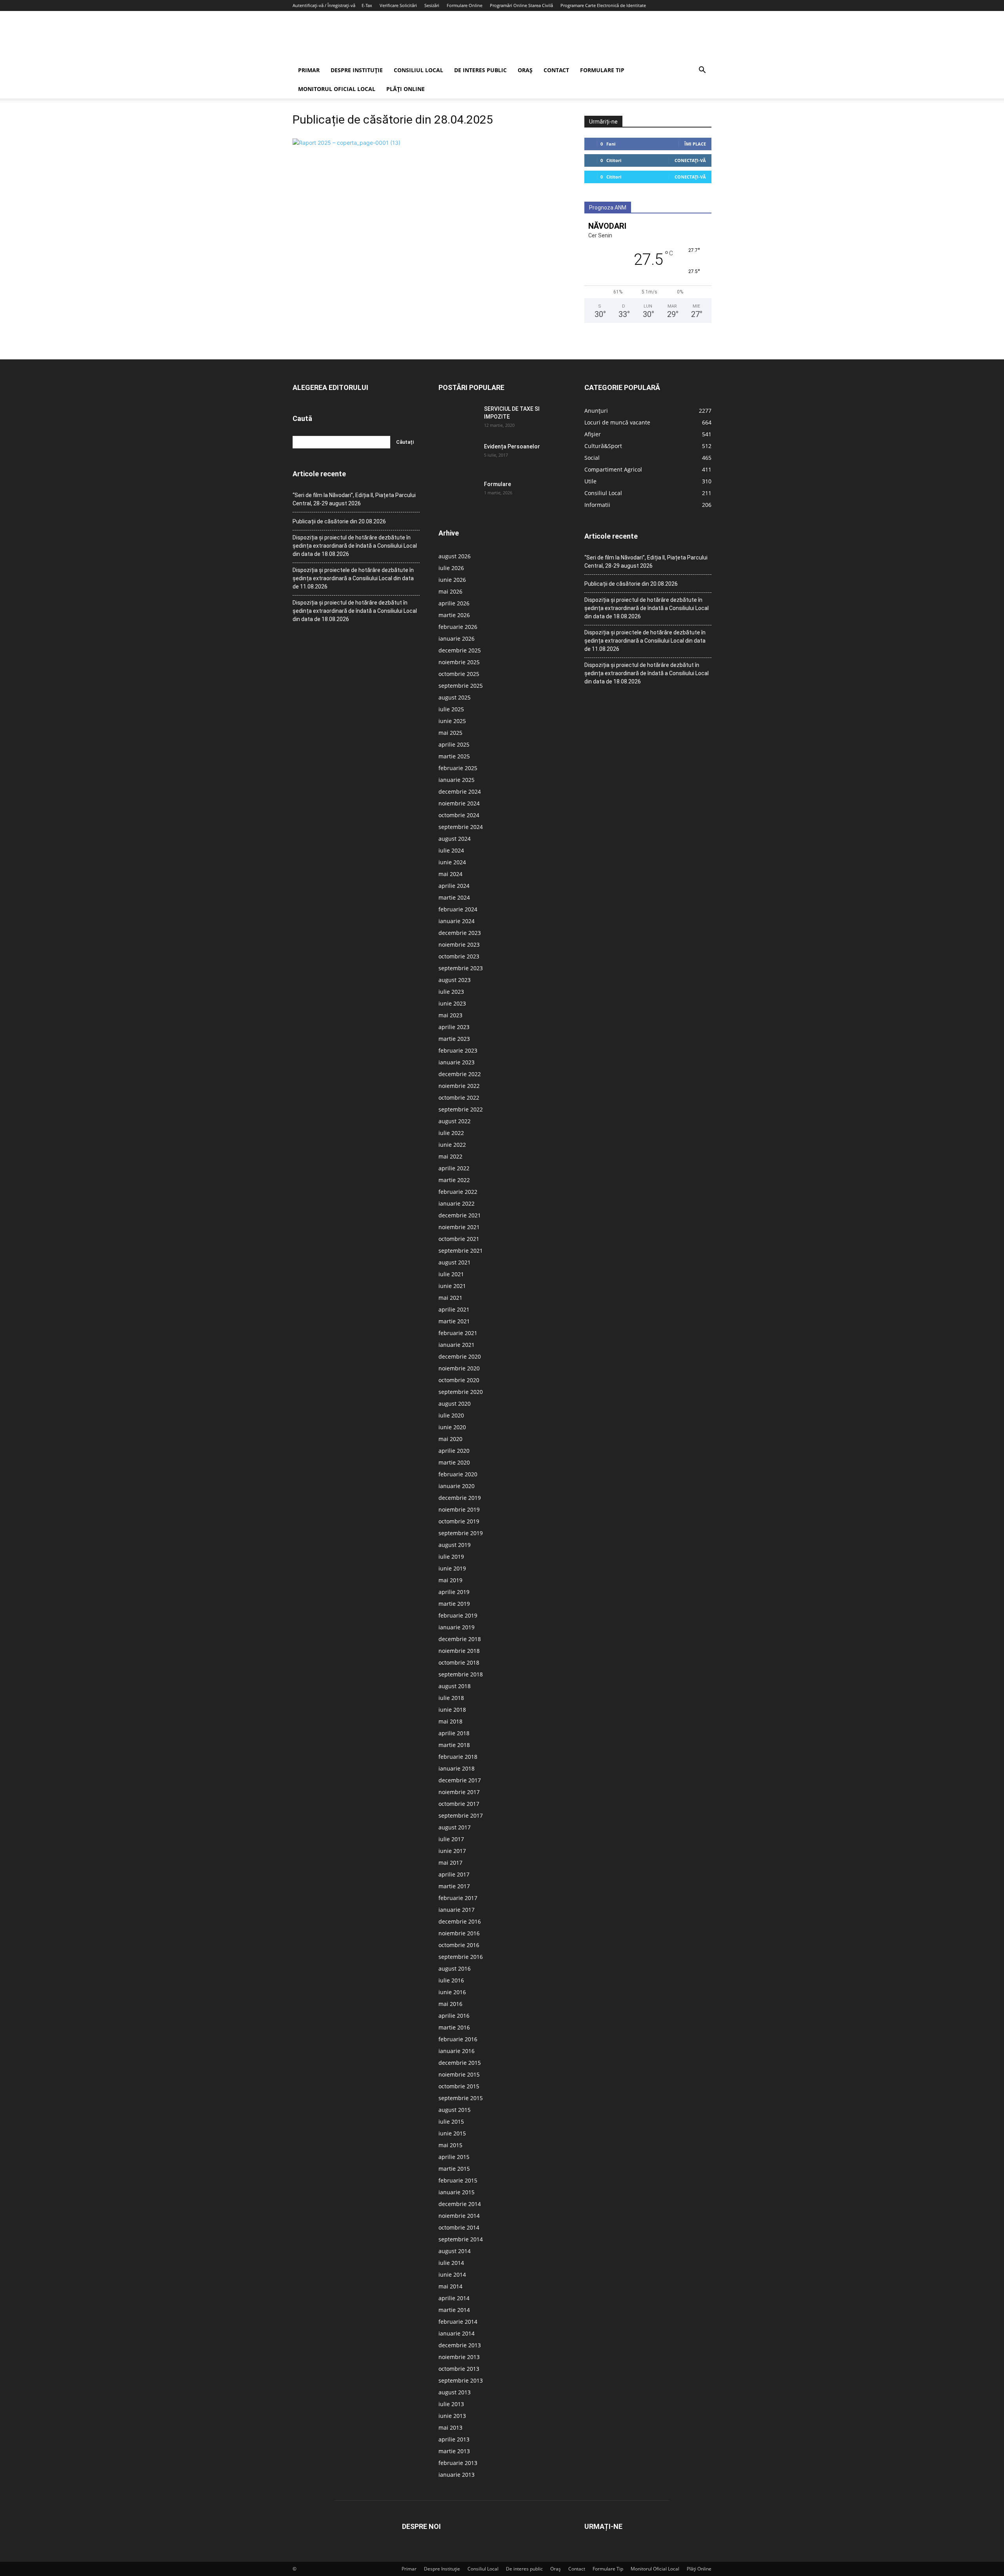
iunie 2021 (452, 1286)
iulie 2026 (451, 568)
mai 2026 (450, 591)
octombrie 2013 (459, 2369)
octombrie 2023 (459, 956)
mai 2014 (450, 2286)
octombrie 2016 (459, 1945)
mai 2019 (450, 1580)
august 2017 (455, 1827)
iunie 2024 (452, 862)
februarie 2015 (458, 2180)
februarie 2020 (458, 1474)
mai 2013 (450, 2428)
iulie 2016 (451, 1980)
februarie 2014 (458, 2322)
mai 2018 (450, 1721)
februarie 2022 (458, 1192)
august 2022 (455, 1121)
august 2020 (455, 1404)
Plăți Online (406, 89)
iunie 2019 (452, 1568)
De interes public (480, 70)
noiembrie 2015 (459, 2074)
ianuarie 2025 (457, 780)
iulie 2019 (451, 1557)
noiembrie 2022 (459, 1086)
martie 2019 (454, 1604)
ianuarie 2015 (457, 2192)
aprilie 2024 (454, 886)
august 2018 (455, 1686)
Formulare (497, 484)
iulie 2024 (451, 850)
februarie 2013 (458, 2463)
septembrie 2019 (461, 1533)
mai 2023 (450, 1015)
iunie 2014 (452, 2274)
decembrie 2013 (460, 2345)
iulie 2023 (451, 992)
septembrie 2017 (461, 1815)
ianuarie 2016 (457, 2051)
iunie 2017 (452, 1851)
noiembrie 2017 (459, 1792)
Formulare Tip (602, 70)
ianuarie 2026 (457, 639)
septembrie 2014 (461, 2239)
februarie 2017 (458, 1898)
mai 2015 (450, 2145)
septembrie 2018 (461, 1674)
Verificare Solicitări (398, 5)
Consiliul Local (418, 70)
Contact (556, 70)
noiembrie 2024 (459, 803)
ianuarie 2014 (457, 2333)
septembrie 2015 (461, 2098)
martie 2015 (454, 2169)
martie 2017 (454, 1886)
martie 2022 (454, 1180)
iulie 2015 (451, 2121)
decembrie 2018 (460, 1639)
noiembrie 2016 (459, 1933)
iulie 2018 (451, 1698)
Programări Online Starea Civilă (521, 5)
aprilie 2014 (454, 2298)
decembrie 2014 (460, 2204)
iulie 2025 (451, 709)
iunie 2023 (452, 1003)
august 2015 (455, 2110)
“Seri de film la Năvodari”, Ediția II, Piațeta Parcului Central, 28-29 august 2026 (354, 499)
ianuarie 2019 (457, 1627)
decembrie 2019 (460, 1498)
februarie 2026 (458, 627)
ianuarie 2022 (457, 1203)
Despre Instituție (357, 70)
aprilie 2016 (454, 2016)
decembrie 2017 (460, 1780)
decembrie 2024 (460, 792)
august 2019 (455, 1545)
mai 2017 (450, 1863)
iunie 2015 (452, 2133)
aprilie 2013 (454, 2439)
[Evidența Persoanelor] (458, 456)
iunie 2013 (452, 2416)
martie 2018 (454, 1745)
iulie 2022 (451, 1133)
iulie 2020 (451, 1415)
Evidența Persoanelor (512, 446)
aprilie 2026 (454, 603)
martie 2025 (454, 756)
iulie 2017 (451, 1839)
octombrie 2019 (459, 1521)
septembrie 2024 (461, 827)
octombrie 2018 (459, 1662)
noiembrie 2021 (459, 1227)
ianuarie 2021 (457, 1345)
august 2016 (455, 1968)
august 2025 (455, 697)
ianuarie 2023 (457, 1062)
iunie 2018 (452, 1710)
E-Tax (367, 5)
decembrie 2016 (460, 1921)
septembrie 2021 (461, 1251)
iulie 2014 (451, 2263)
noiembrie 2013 (459, 2357)
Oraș (525, 70)
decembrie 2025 (460, 650)
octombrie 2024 (459, 815)
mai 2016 (450, 2004)
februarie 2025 (458, 768)
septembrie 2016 (461, 1957)
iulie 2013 (451, 2404)
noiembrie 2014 (459, 2216)
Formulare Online (465, 5)
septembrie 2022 (461, 1109)
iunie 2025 (452, 721)
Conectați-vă (690, 160)
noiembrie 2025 (459, 662)
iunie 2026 (452, 580)
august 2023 (455, 980)
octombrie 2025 (459, 674)
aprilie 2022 (454, 1168)
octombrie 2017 (459, 1804)
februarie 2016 (458, 2039)
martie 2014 (454, 2310)
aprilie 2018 (454, 1733)
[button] (702, 71)
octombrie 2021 (459, 1239)
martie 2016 (454, 2027)
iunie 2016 (452, 1992)
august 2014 (455, 2251)
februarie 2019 (458, 1615)
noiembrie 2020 (459, 1368)
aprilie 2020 (454, 1451)
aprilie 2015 (454, 2157)
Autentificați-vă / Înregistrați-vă (324, 5)
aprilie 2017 (454, 1874)
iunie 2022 (452, 1145)
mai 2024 (450, 874)
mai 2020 (450, 1439)
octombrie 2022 (459, 1098)
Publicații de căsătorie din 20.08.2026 (339, 521)
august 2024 (455, 839)
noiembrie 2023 (459, 945)
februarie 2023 (458, 1050)
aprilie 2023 (454, 1027)
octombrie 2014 (459, 2227)
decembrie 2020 (460, 1356)
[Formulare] (458, 494)
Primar (309, 70)
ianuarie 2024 (457, 921)
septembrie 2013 (461, 2380)
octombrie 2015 (459, 2086)
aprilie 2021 (454, 1309)
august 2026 (455, 556)
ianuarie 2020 (457, 1486)
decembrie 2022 (460, 1074)
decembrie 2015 (460, 2063)
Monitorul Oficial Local (337, 89)
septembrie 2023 (461, 968)
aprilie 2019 (454, 1592)
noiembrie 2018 (459, 1651)
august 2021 (455, 1262)
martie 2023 (454, 1039)
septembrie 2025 (461, 686)
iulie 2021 (451, 1274)
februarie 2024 (458, 909)
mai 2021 (450, 1298)
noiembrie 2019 (459, 1509)
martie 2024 (454, 897)
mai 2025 (450, 733)
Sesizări (432, 5)
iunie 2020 (452, 1427)
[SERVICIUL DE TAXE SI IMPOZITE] (458, 419)
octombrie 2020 (459, 1380)
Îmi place (695, 144)
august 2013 (455, 2392)
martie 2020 (454, 1462)
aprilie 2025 (454, 744)
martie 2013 (454, 2451)
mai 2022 (450, 1156)
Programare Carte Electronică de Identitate (603, 5)
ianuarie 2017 (457, 1910)
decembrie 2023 (460, 933)
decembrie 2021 (460, 1215)
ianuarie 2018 (457, 1768)
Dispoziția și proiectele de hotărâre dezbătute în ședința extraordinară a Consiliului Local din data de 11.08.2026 (353, 578)
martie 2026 (454, 615)
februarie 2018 (458, 1757)
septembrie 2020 (461, 1392)
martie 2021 (454, 1321)
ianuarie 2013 (457, 2475)
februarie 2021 (458, 1333)
